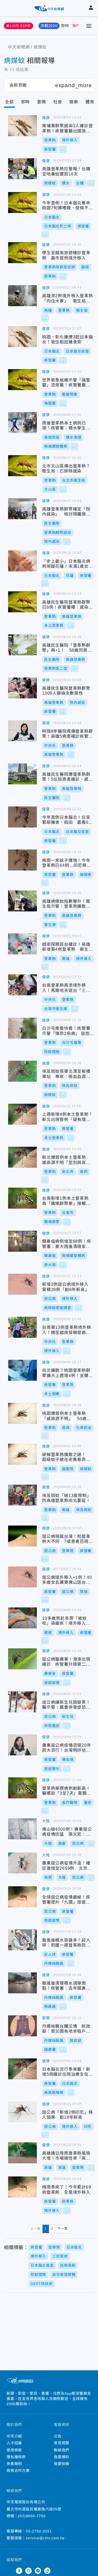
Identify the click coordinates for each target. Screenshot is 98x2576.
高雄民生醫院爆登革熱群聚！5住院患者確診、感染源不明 (22, 774)
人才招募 (14, 2443)
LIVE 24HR (20, 26)
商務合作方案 (18, 2471)
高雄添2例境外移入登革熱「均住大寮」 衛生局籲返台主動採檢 (22, 296)
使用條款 (14, 2450)
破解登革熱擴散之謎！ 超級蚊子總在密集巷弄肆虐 (22, 1454)
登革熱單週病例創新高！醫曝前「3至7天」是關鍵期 (22, 1788)
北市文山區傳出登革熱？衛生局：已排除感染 (22, 466)
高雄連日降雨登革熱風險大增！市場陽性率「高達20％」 (22, 2153)
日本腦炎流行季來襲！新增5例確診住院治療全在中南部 (22, 2069)
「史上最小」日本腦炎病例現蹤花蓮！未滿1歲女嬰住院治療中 (22, 561)
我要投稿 (62, 2464)
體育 (90, 102)
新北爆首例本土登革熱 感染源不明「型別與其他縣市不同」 (22, 1157)
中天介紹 (14, 2436)
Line (38, 2571)
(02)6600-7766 (32, 2516)
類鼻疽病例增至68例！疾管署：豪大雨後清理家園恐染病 (22, 1241)
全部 (9, 102)
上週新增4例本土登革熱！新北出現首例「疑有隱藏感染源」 (22, 1114)
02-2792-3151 (39, 2531)
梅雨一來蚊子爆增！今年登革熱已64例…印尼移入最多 (22, 860)
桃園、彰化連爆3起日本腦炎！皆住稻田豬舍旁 (22, 337)
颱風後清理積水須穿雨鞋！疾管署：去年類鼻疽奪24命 (22, 1983)
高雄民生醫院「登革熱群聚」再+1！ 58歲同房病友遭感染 (22, 645)
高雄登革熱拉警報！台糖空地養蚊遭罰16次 (22, 169)
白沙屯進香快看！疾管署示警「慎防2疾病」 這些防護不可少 (22, 1028)
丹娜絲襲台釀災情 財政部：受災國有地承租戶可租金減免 (22, 2026)
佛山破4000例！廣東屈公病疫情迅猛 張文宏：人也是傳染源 (22, 1829)
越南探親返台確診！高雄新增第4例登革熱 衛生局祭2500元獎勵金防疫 (22, 944)
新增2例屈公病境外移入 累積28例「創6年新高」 (22, 1284)
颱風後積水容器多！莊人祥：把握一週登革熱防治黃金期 (22, 1940)
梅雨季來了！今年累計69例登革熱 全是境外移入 (22, 2187)
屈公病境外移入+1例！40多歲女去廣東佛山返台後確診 (22, 1577)
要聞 (42, 102)
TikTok (47, 2571)
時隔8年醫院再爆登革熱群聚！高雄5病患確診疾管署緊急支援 (22, 731)
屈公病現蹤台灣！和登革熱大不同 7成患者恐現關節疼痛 (22, 1536)
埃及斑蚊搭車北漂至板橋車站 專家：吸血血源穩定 (22, 1071)
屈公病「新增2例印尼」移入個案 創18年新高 (22, 2112)
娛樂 (74, 102)
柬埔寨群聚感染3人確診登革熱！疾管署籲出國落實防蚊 (22, 126)
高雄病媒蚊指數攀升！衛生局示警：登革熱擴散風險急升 (22, 901)
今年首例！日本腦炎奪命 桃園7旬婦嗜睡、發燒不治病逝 (22, 203)
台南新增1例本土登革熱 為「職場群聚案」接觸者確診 (22, 1198)
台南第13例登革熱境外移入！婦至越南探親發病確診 (22, 1327)
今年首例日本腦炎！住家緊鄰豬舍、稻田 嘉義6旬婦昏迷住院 (22, 817)
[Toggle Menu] (89, 26)
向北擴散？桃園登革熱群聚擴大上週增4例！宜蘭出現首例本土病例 (22, 1370)
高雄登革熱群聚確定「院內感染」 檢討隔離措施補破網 (22, 509)
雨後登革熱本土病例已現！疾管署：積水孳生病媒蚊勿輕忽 (22, 423)
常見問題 (62, 2443)
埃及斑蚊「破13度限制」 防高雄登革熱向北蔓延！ (22, 1495)
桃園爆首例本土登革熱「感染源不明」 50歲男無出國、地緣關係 (22, 1413)
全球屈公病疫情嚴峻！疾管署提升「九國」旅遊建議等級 (22, 1897)
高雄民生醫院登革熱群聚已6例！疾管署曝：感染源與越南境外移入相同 (22, 602)
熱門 (76, 26)
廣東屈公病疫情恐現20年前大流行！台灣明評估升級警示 (22, 1745)
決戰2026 (49, 26)
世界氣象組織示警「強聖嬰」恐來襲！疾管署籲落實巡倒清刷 (22, 380)
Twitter (10, 2571)
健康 (46, 118)
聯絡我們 (62, 2450)
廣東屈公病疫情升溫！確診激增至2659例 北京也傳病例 (22, 1863)
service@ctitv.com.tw (45, 2538)
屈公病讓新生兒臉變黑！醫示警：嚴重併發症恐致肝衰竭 (22, 1702)
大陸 (46, 1821)
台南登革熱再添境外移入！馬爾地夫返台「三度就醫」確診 (22, 985)
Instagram (28, 2571)
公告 (58, 2436)
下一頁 (62, 2229)
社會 (58, 102)
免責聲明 (14, 2464)
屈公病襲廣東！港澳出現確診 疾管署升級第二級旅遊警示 (22, 1659)
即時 (65, 26)
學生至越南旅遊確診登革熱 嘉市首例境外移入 (22, 253)
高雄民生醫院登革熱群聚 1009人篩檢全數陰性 (22, 688)
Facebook (19, 2571)
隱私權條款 (16, 2457)
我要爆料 (62, 2457)
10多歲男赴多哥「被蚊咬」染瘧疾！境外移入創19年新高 (22, 1618)
